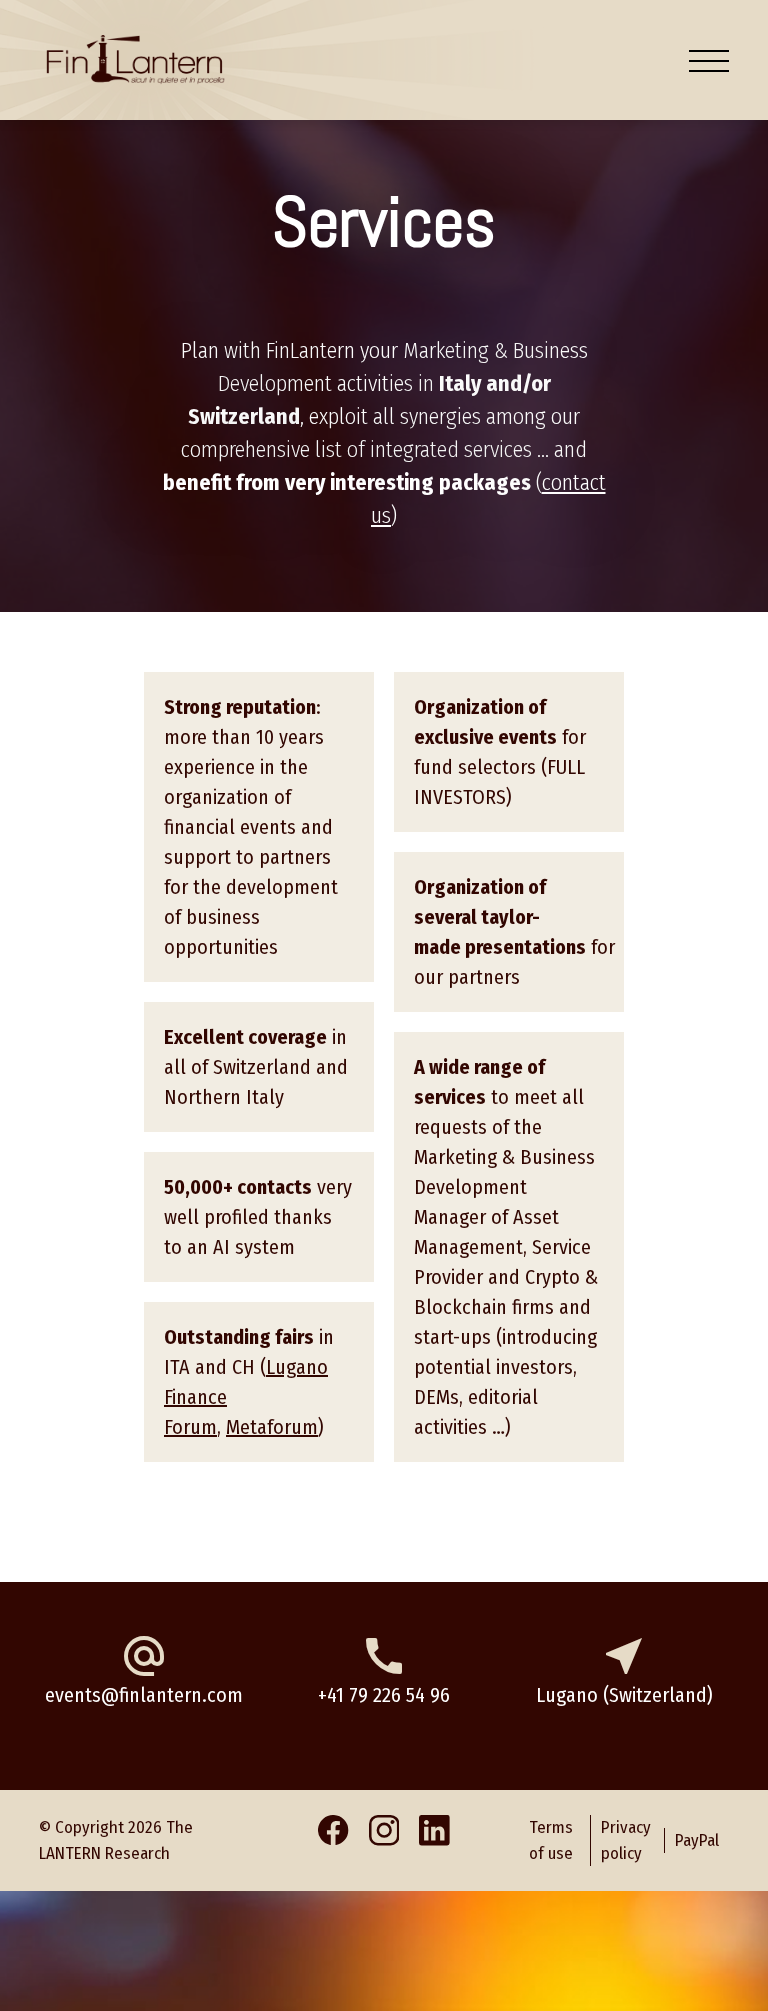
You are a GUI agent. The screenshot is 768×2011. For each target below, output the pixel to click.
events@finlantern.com (144, 1695)
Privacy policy (626, 1840)
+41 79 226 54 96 (384, 1695)
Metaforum (272, 1427)
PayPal (697, 1840)
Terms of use (551, 1840)
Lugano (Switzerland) (624, 1695)
